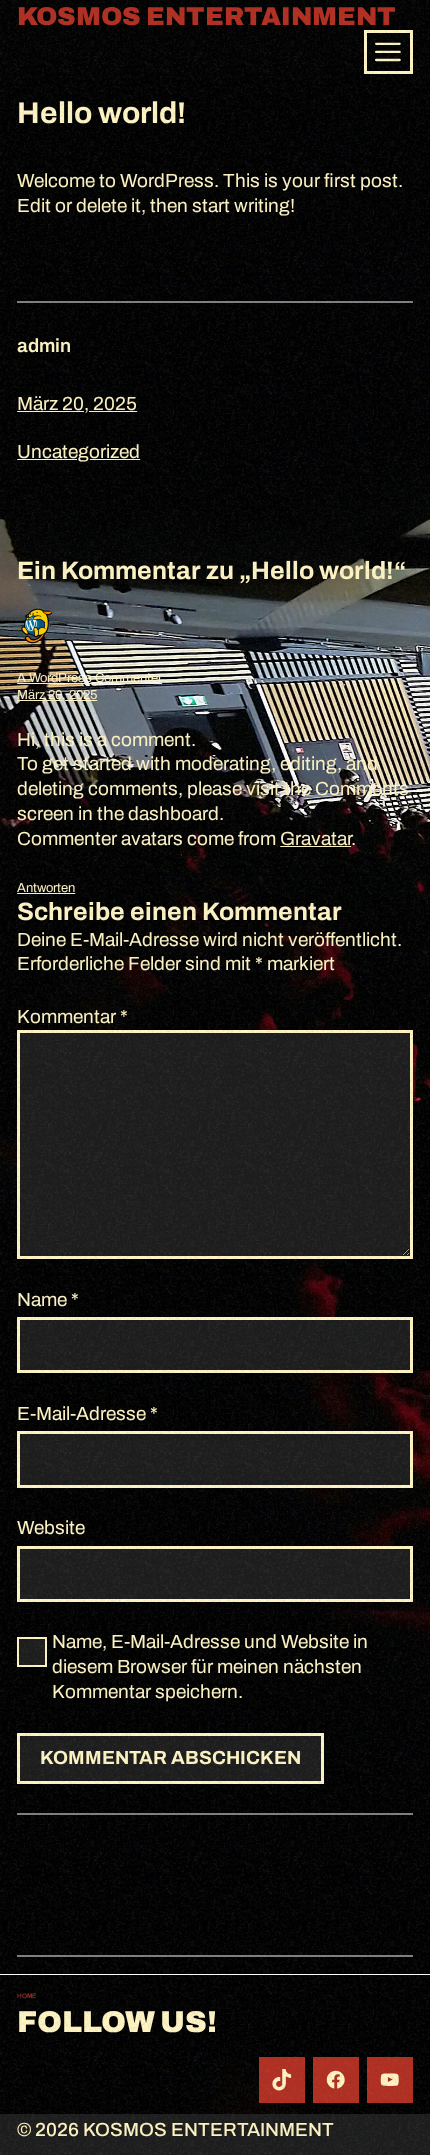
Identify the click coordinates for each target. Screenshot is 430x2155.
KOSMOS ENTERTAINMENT (206, 17)
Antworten (46, 888)
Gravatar (315, 838)
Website (51, 1527)
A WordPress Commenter (89, 678)
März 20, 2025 (57, 695)
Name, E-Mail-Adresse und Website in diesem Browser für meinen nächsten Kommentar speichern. (210, 1666)
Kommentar (72, 1016)
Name (48, 1299)
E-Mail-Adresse (87, 1413)
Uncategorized (78, 451)
